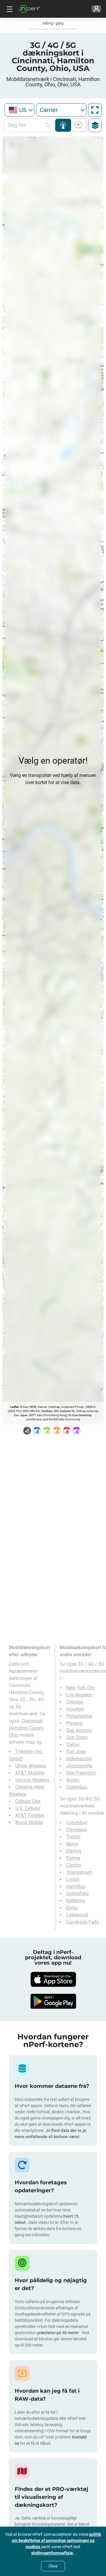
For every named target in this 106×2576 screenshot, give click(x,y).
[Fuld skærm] (95, 110)
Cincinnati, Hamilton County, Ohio (27, 1728)
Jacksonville (79, 1766)
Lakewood (77, 1915)
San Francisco (81, 1773)
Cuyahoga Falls (82, 1922)
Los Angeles (79, 1695)
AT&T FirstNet (30, 1815)
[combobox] (19, 110)
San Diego (77, 1737)
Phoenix (75, 1723)
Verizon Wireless (32, 1780)
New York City (81, 1688)
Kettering (76, 1901)
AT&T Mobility (30, 1773)
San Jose (76, 1752)
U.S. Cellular (28, 1808)
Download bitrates (77, 125)
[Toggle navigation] (9, 9)
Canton (74, 1865)
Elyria (72, 1908)
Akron (72, 1844)
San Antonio (79, 1730)
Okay (53, 2566)
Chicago (75, 1702)
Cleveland (76, 1830)
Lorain (73, 1879)
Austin (73, 1780)
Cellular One (28, 1801)
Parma (73, 1858)
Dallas (73, 1744)
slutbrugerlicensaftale (53, 2553)
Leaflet (14, 1407)
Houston (75, 1709)
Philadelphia (79, 1716)
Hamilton (76, 1886)
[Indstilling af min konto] (96, 9)
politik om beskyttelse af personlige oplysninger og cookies (56, 2541)
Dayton (74, 1851)
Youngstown (79, 1872)
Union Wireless (31, 1766)
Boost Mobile (29, 1823)
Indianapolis (79, 1759)
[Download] (53, 1979)
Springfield (77, 1893)
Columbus (77, 1787)
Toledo (73, 1837)
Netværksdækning (63, 125)
